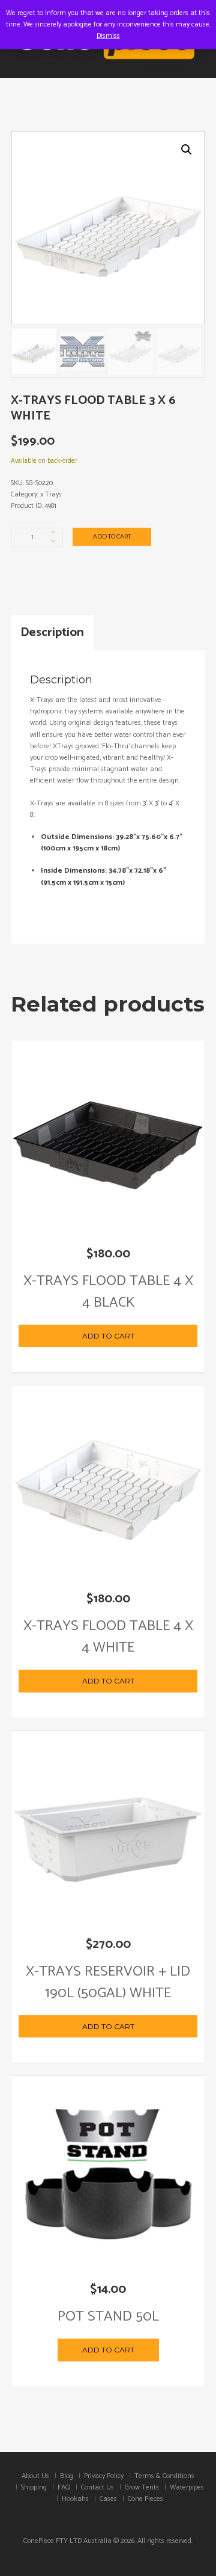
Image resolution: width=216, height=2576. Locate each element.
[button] (187, 150)
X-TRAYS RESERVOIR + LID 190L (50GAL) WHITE (108, 1982)
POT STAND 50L (108, 2317)
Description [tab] (52, 632)
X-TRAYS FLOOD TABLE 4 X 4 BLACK (108, 1292)
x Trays (51, 494)
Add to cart (112, 536)
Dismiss (108, 36)
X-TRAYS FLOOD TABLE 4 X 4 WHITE (108, 1637)
